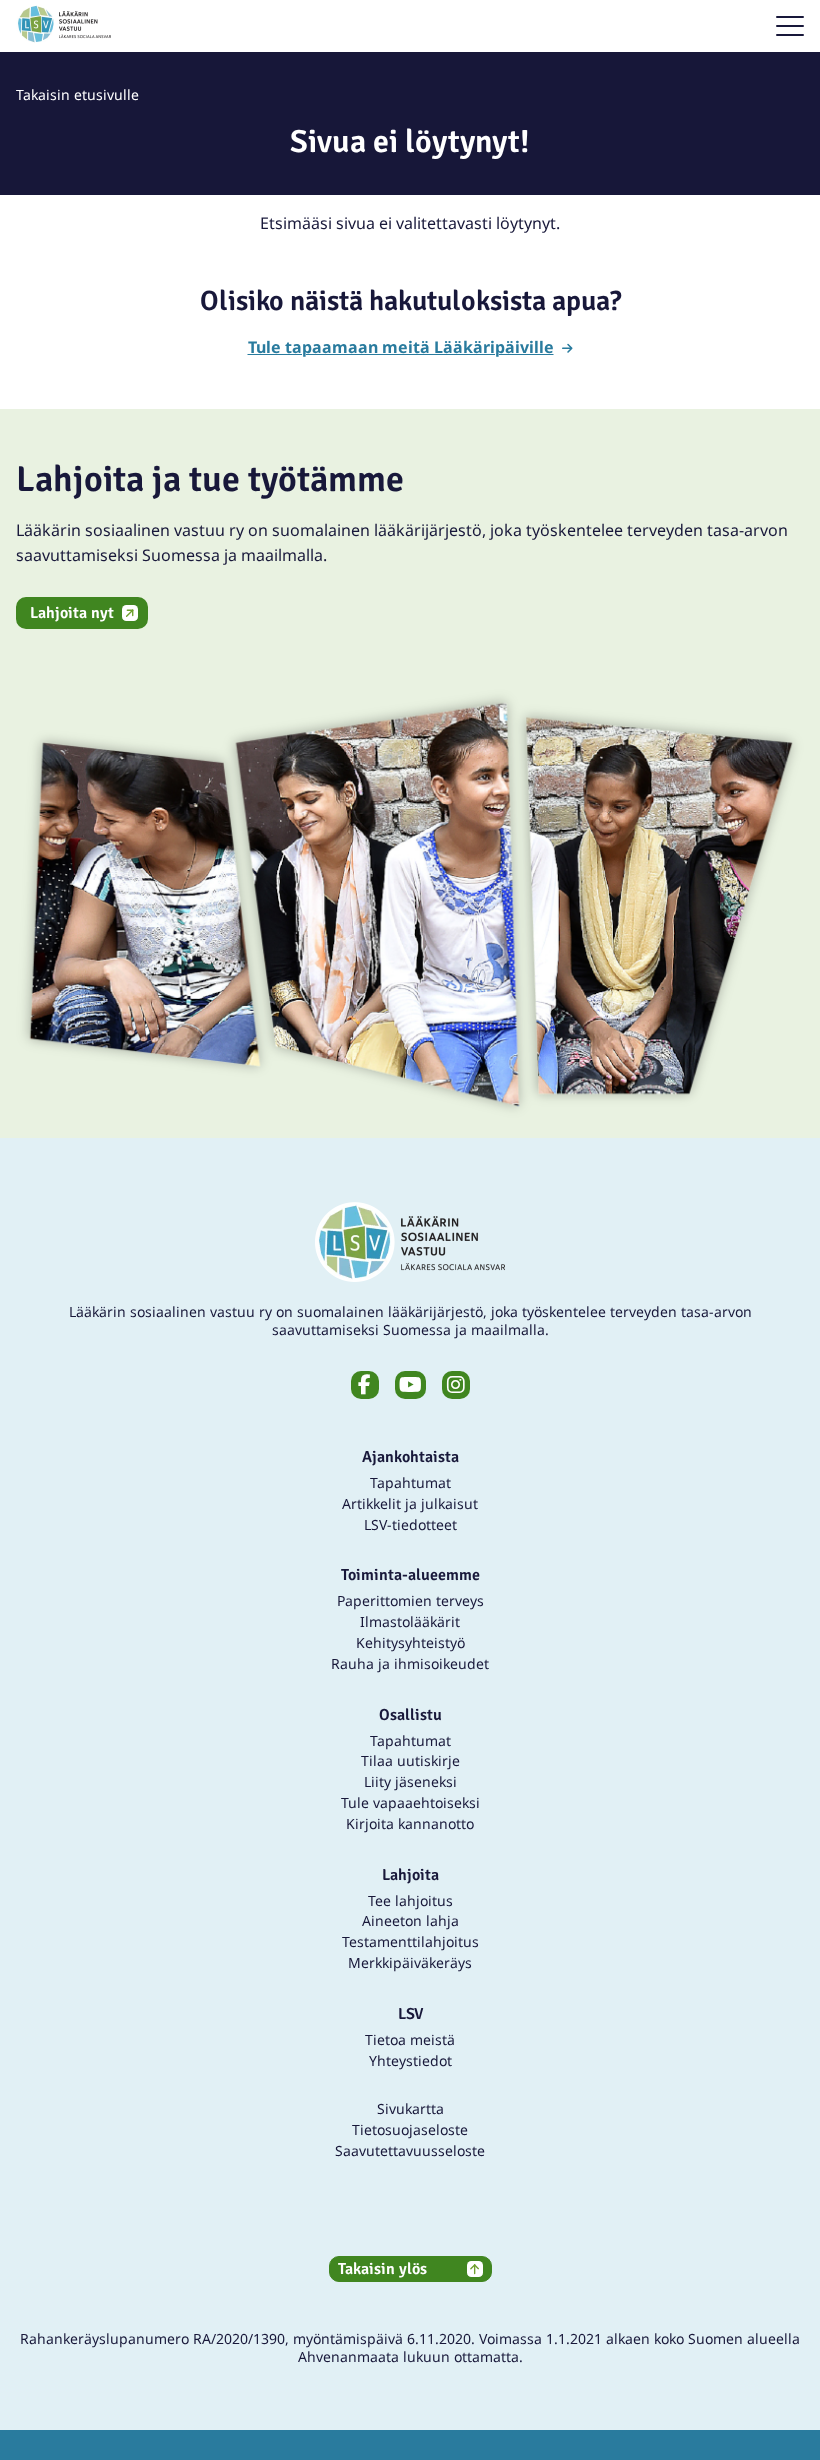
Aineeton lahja (410, 1920)
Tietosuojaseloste (410, 2129)
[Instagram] (456, 1385)
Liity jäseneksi (410, 1781)
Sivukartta (410, 2108)
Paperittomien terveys (410, 1600)
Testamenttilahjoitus (410, 1941)
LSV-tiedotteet (410, 1524)
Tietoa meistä (410, 2039)
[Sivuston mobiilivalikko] (790, 26)
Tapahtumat (410, 1482)
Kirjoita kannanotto (410, 1823)
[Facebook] (365, 1385)
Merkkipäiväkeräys (410, 1962)
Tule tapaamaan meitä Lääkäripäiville (401, 347)
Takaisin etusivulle (77, 94)
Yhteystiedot (410, 2060)
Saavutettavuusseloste (410, 2150)
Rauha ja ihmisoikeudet (410, 1663)
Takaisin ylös (382, 2269)
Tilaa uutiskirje (410, 1760)
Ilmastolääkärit (410, 1621)
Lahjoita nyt (72, 613)
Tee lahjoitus (410, 1900)
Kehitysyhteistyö (410, 1642)
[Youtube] (410, 1385)
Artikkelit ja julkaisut (410, 1503)
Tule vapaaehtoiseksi (410, 1802)
